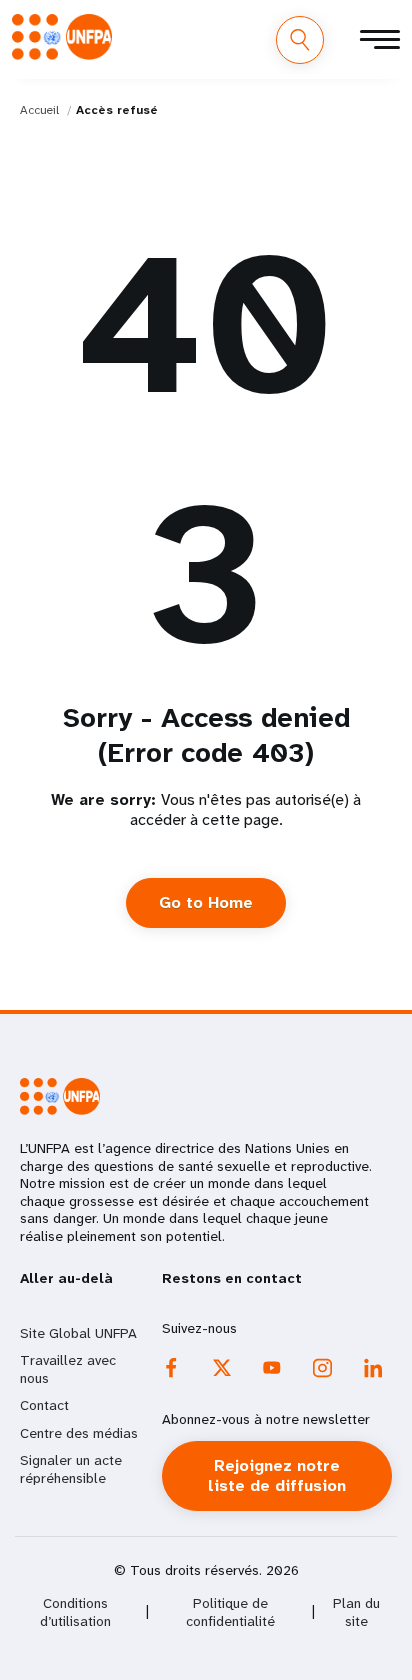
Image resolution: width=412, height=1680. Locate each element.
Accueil (39, 110)
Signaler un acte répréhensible (71, 1469)
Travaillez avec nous (68, 1369)
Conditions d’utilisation (75, 1612)
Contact (44, 1405)
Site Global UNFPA (78, 1333)
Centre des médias (79, 1433)
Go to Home (206, 902)
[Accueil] (62, 37)
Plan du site (356, 1612)
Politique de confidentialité (230, 1612)
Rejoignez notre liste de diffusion (277, 1475)
